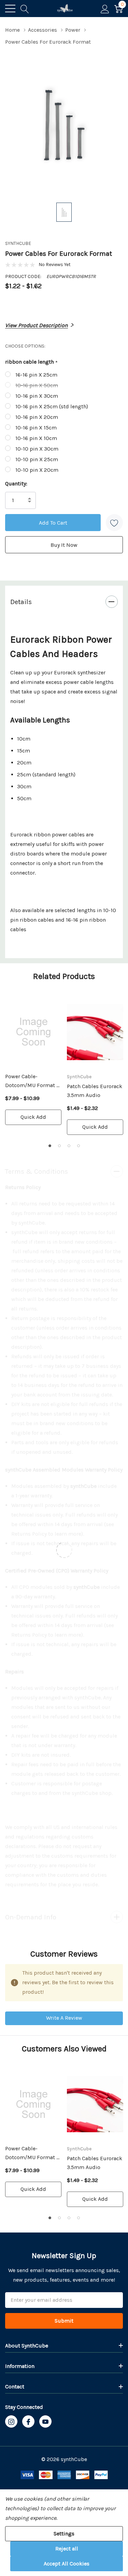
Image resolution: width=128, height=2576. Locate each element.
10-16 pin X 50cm (37, 385)
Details (21, 602)
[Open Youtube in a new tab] (45, 2422)
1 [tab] (50, 1146)
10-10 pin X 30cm (37, 449)
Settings (64, 2534)
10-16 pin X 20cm (37, 417)
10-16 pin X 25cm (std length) (52, 406)
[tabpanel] (33, 1061)
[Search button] (25, 9)
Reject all (67, 2549)
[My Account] (105, 9)
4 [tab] (79, 1146)
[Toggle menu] (10, 9)
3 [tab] (69, 1146)
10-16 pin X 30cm (37, 396)
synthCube (18, 243)
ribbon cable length (31, 362)
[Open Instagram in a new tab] (11, 2422)
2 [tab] (59, 1146)
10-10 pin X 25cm (37, 459)
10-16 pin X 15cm (36, 428)
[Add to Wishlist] (114, 523)
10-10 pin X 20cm (37, 470)
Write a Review (64, 2018)
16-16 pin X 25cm (36, 375)
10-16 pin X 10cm (36, 438)
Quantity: (16, 484)
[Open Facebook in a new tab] (28, 2422)
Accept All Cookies (67, 2564)
